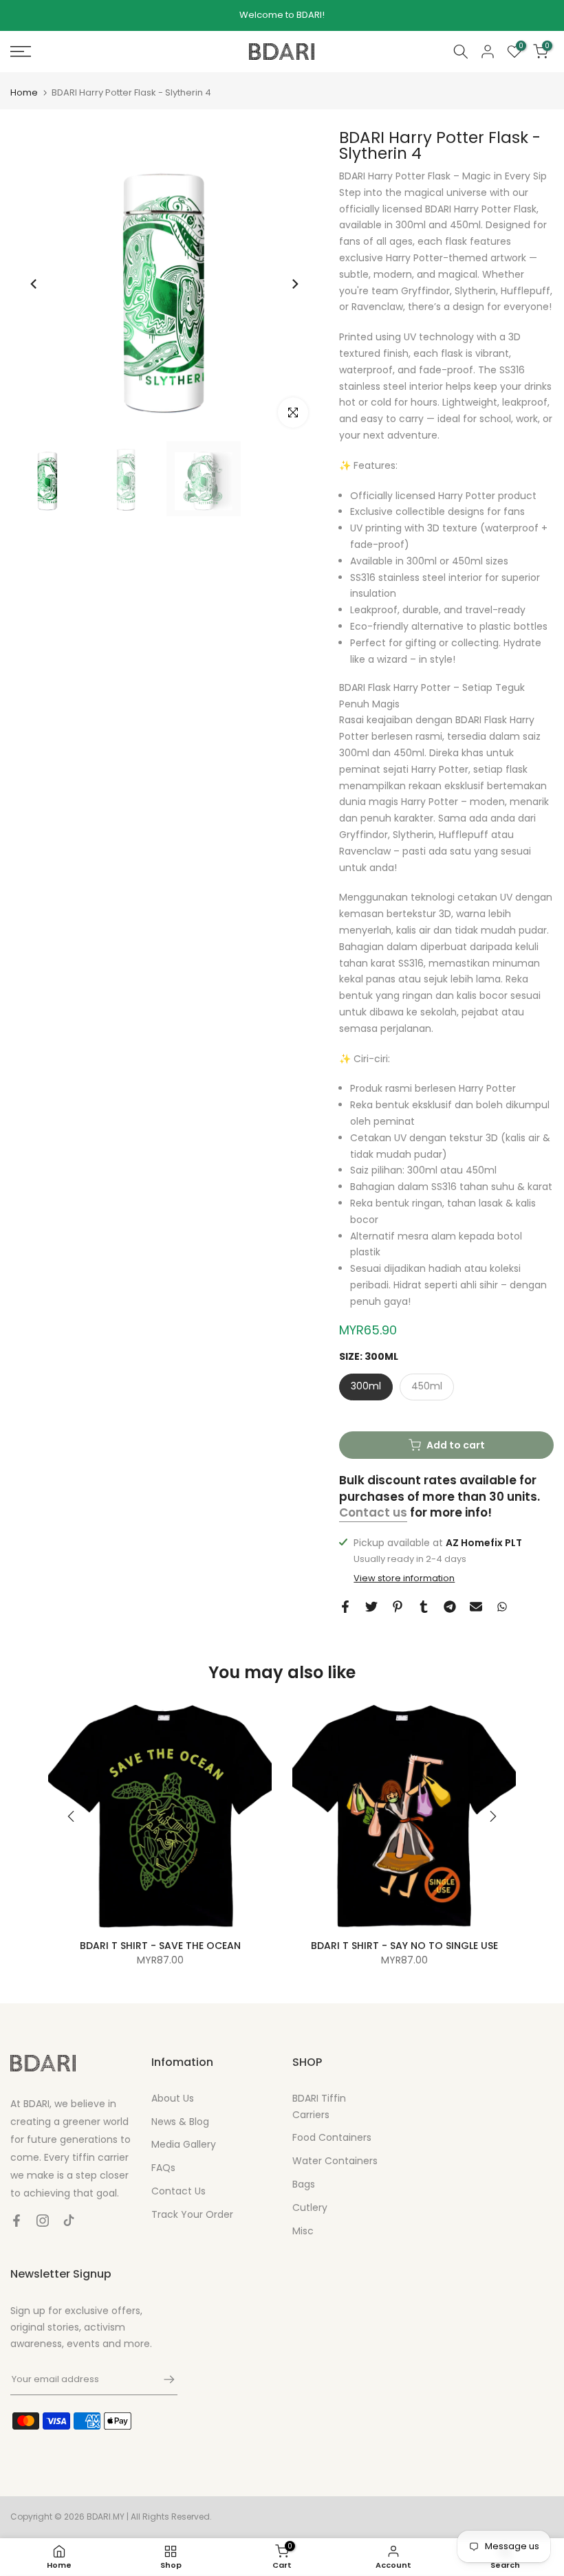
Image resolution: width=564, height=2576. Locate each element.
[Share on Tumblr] (424, 1607)
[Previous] (34, 284)
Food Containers (332, 2137)
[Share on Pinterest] (398, 1607)
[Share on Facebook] (345, 1607)
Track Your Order (192, 2214)
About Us (173, 2098)
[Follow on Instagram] (43, 2221)
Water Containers (335, 2161)
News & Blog (180, 2122)
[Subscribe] (162, 2379)
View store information (404, 1578)
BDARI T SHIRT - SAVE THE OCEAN (160, 1946)
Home (24, 92)
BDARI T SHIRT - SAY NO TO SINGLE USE (404, 1946)
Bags (304, 2184)
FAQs (163, 2168)
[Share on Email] (476, 1607)
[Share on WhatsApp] (502, 1607)
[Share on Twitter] (371, 1607)
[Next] (294, 284)
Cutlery (310, 2208)
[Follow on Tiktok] (69, 2221)
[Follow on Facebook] (17, 2221)
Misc (303, 2231)
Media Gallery (184, 2144)
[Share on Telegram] (450, 1607)
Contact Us (178, 2191)
